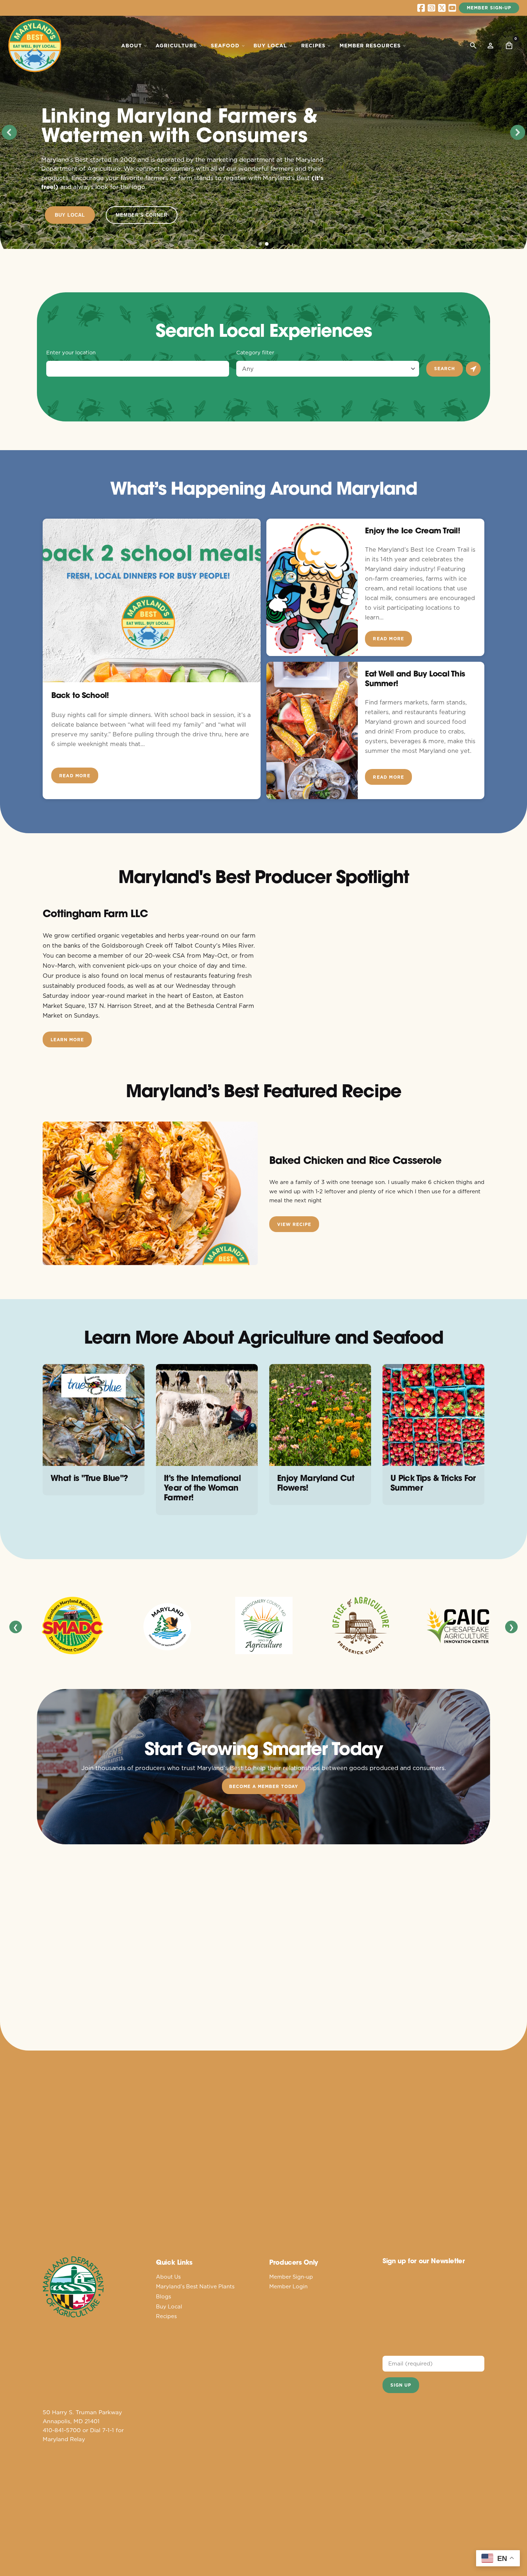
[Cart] (509, 46)
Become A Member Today (264, 1786)
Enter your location (71, 353)
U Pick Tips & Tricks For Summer (433, 1483)
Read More (75, 776)
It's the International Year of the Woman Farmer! (202, 1488)
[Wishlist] (490, 46)
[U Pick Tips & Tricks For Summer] (433, 1415)
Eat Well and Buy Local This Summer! (415, 678)
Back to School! (80, 695)
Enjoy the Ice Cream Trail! (412, 530)
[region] (263, 132)
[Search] (473, 46)
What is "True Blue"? (89, 1478)
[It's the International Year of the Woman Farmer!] (207, 1415)
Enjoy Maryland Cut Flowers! (316, 1483)
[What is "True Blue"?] (94, 1415)
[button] (9, 132)
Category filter (255, 353)
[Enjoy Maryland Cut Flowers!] (320, 1415)
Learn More (67, 1040)
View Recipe (294, 1224)
